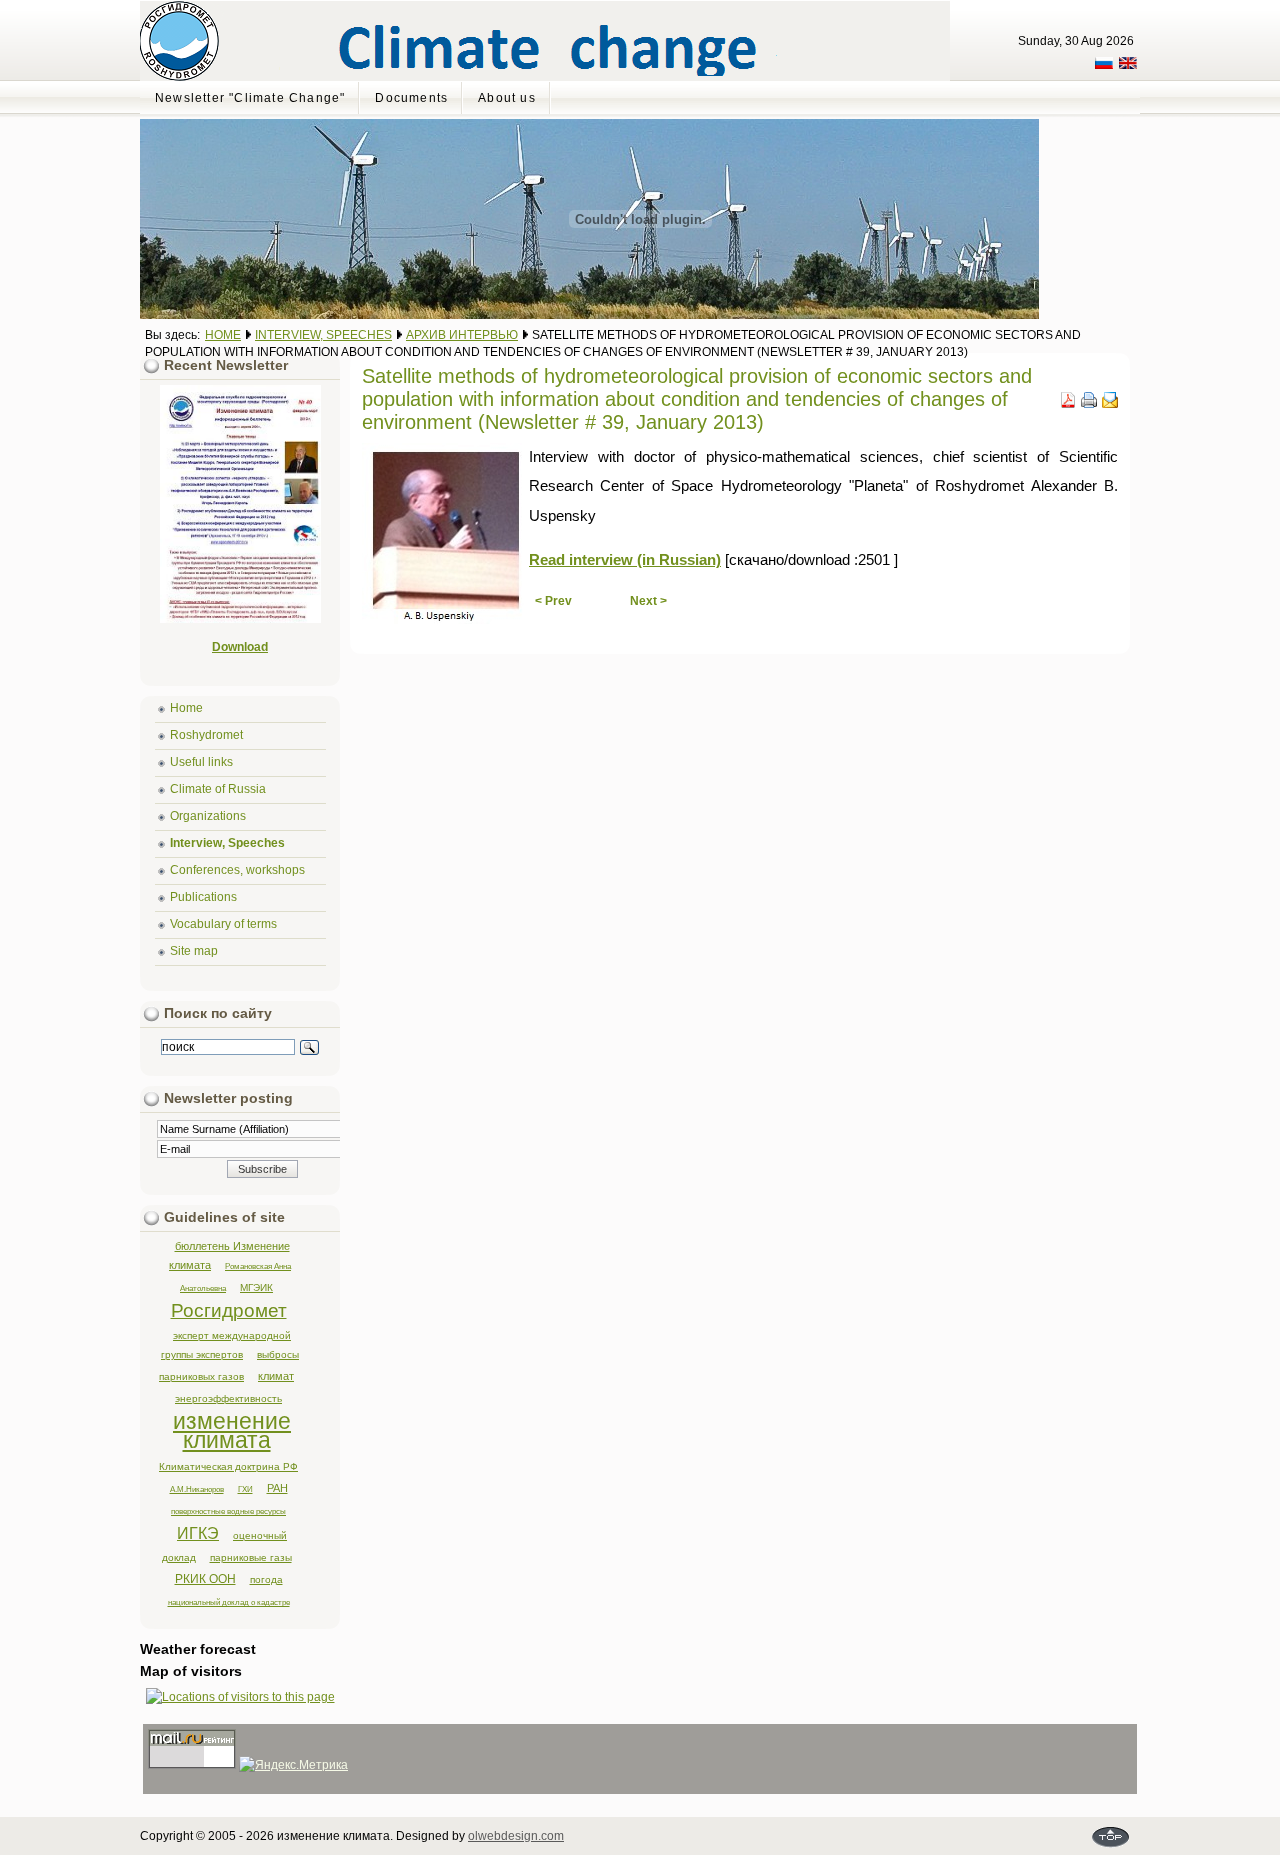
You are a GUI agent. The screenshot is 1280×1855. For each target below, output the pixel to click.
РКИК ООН (205, 1579)
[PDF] (1068, 404)
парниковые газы (251, 1557)
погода (266, 1579)
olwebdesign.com (516, 1836)
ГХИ (245, 1489)
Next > (648, 601)
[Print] (1089, 404)
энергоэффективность (228, 1398)
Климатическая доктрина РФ (228, 1466)
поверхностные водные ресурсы (228, 1511)
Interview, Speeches (323, 335)
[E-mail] (1110, 404)
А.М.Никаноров (197, 1489)
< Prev (553, 601)
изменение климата (232, 1430)
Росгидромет (229, 1310)
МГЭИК (256, 1287)
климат (276, 1376)
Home (223, 335)
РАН (277, 1488)
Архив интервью (462, 335)
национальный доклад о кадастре (229, 1602)
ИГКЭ (198, 1533)
